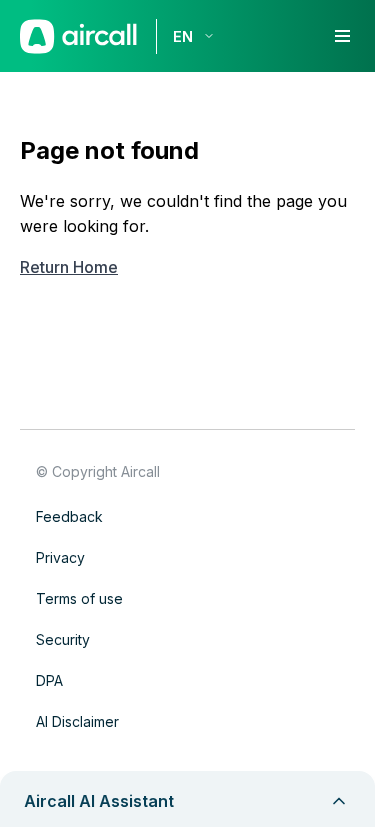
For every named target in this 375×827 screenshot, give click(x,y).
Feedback (69, 516)
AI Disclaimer (77, 721)
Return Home (69, 267)
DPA (49, 680)
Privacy (60, 557)
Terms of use (79, 598)
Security (63, 639)
